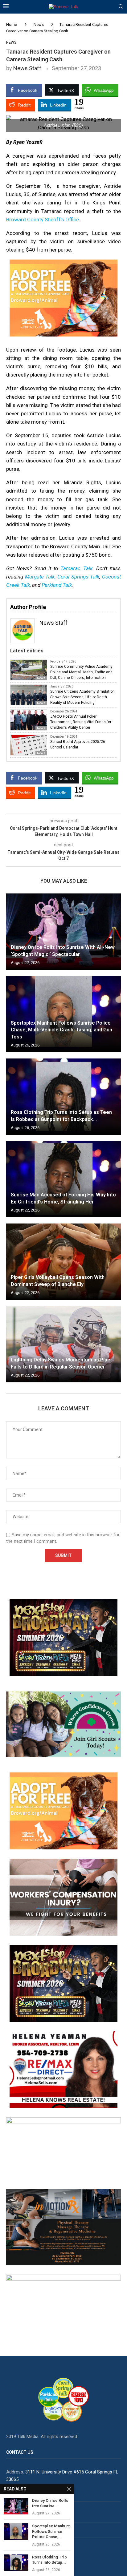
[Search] (121, 7)
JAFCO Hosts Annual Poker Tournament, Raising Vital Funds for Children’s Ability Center (81, 722)
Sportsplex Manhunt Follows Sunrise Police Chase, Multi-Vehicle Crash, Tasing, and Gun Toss (61, 1030)
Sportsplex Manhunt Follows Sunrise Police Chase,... (51, 2531)
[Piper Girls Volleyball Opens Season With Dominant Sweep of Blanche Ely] (63, 1262)
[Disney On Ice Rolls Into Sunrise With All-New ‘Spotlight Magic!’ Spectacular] (63, 932)
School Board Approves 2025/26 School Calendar (78, 744)
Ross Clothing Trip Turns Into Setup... (49, 2560)
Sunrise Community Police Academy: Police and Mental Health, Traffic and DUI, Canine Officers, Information (82, 672)
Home (12, 24)
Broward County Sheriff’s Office (43, 220)
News (39, 24)
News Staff (27, 68)
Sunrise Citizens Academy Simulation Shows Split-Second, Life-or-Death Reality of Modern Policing (82, 697)
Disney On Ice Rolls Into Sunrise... (50, 2503)
